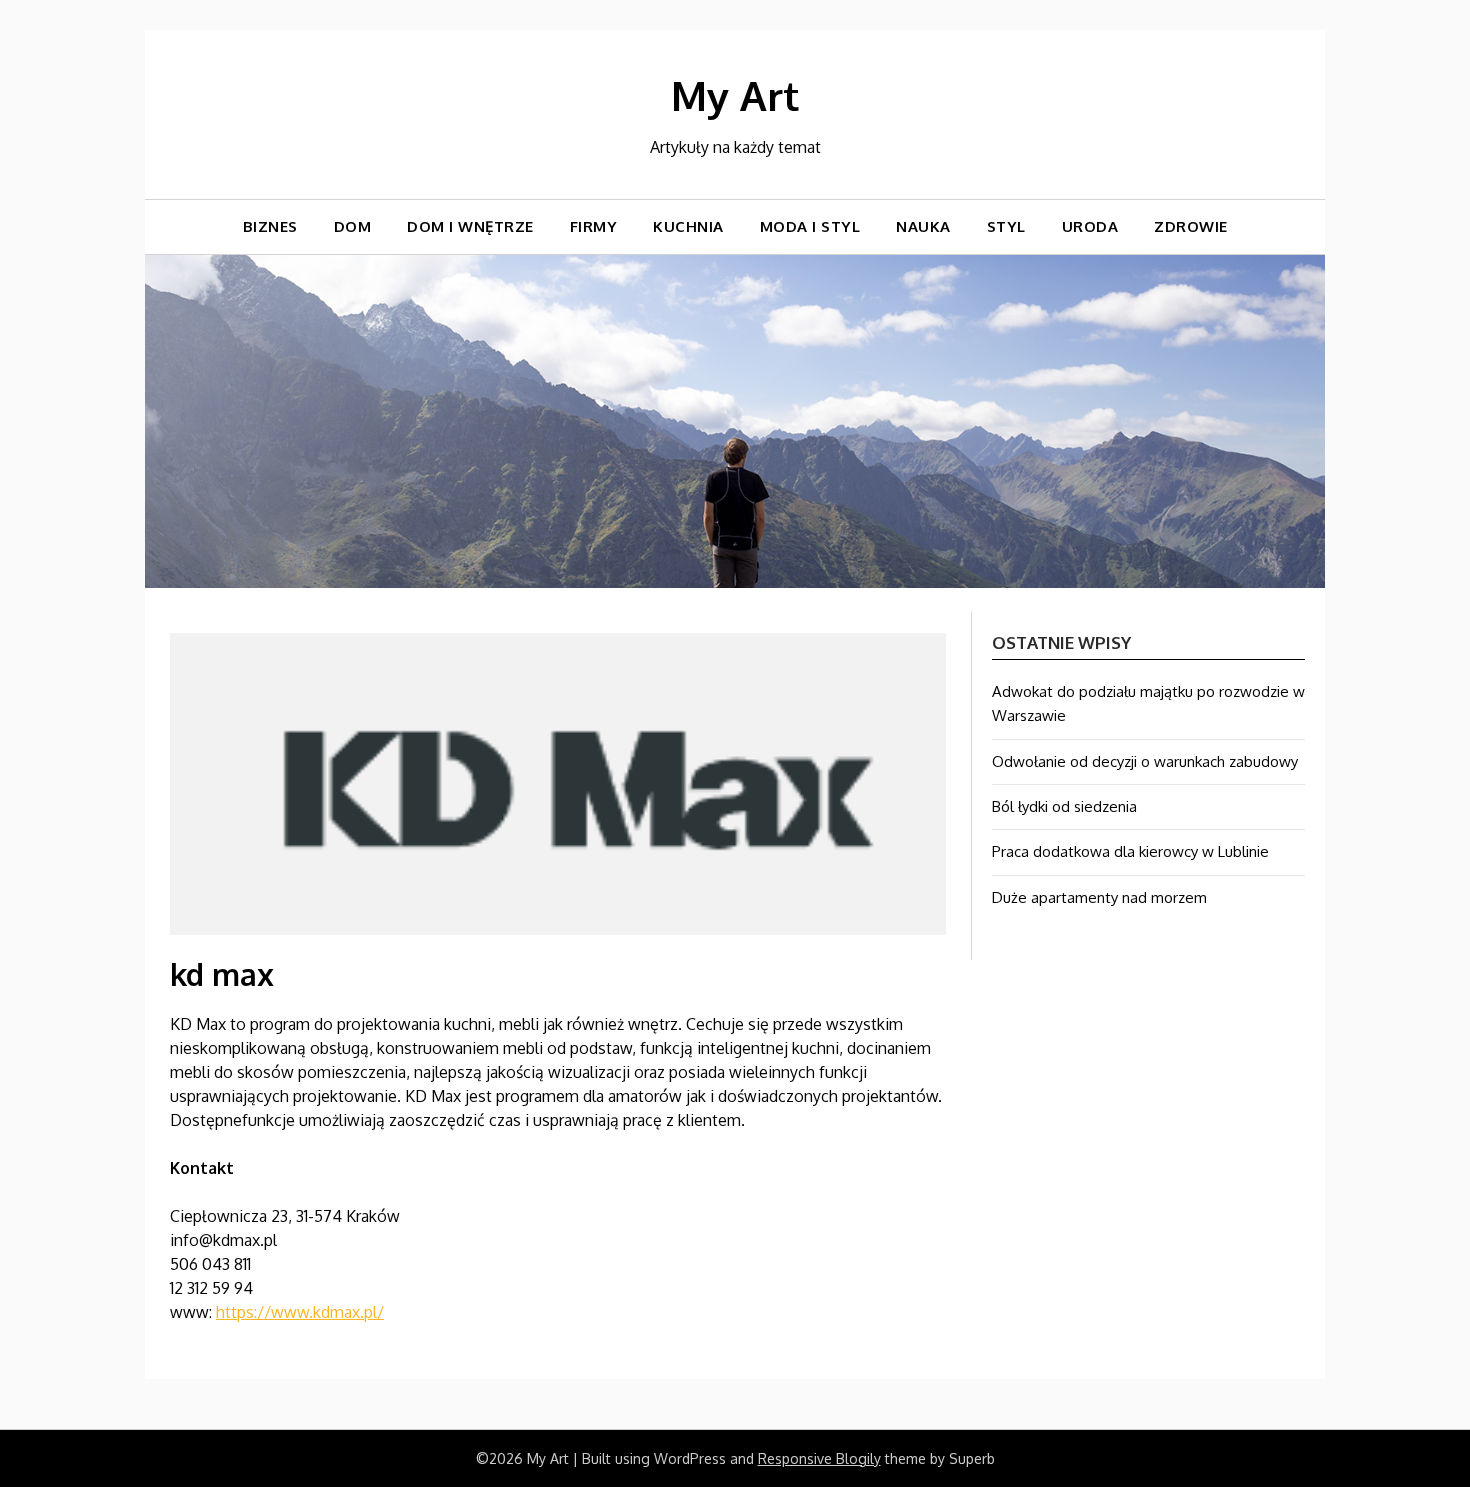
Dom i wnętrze (470, 226)
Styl (1006, 226)
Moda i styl (810, 226)
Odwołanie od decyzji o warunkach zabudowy (1145, 761)
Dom (353, 226)
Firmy (594, 226)
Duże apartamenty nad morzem (1099, 897)
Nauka (923, 226)
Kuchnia (688, 226)
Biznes (270, 226)
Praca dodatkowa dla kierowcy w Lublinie (1130, 851)
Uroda (1090, 226)
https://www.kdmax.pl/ (300, 1312)
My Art (735, 95)
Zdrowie (1191, 226)
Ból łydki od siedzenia (1064, 806)
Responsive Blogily (819, 1458)
